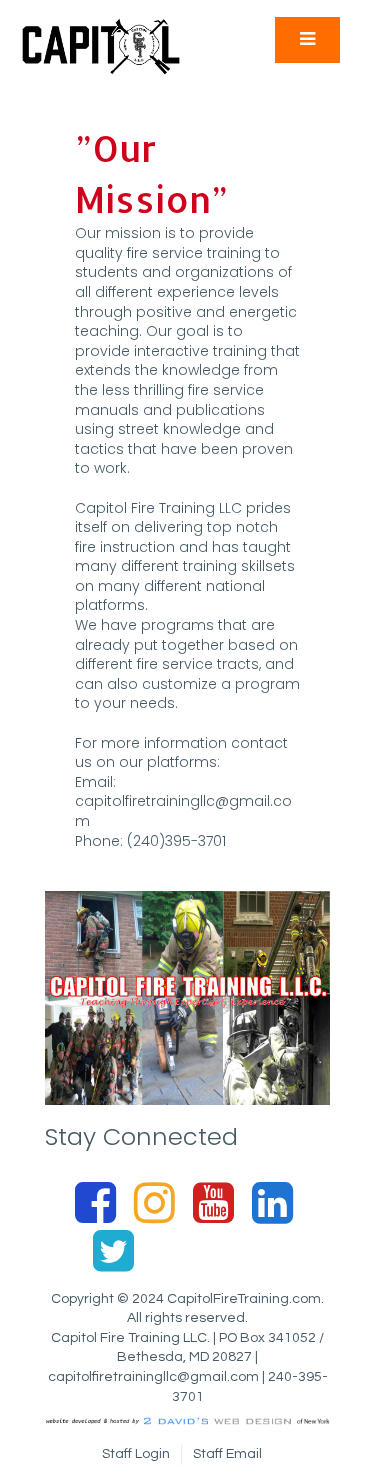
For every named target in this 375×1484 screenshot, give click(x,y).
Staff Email (227, 1454)
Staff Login (136, 1454)
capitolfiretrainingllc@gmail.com (183, 811)
